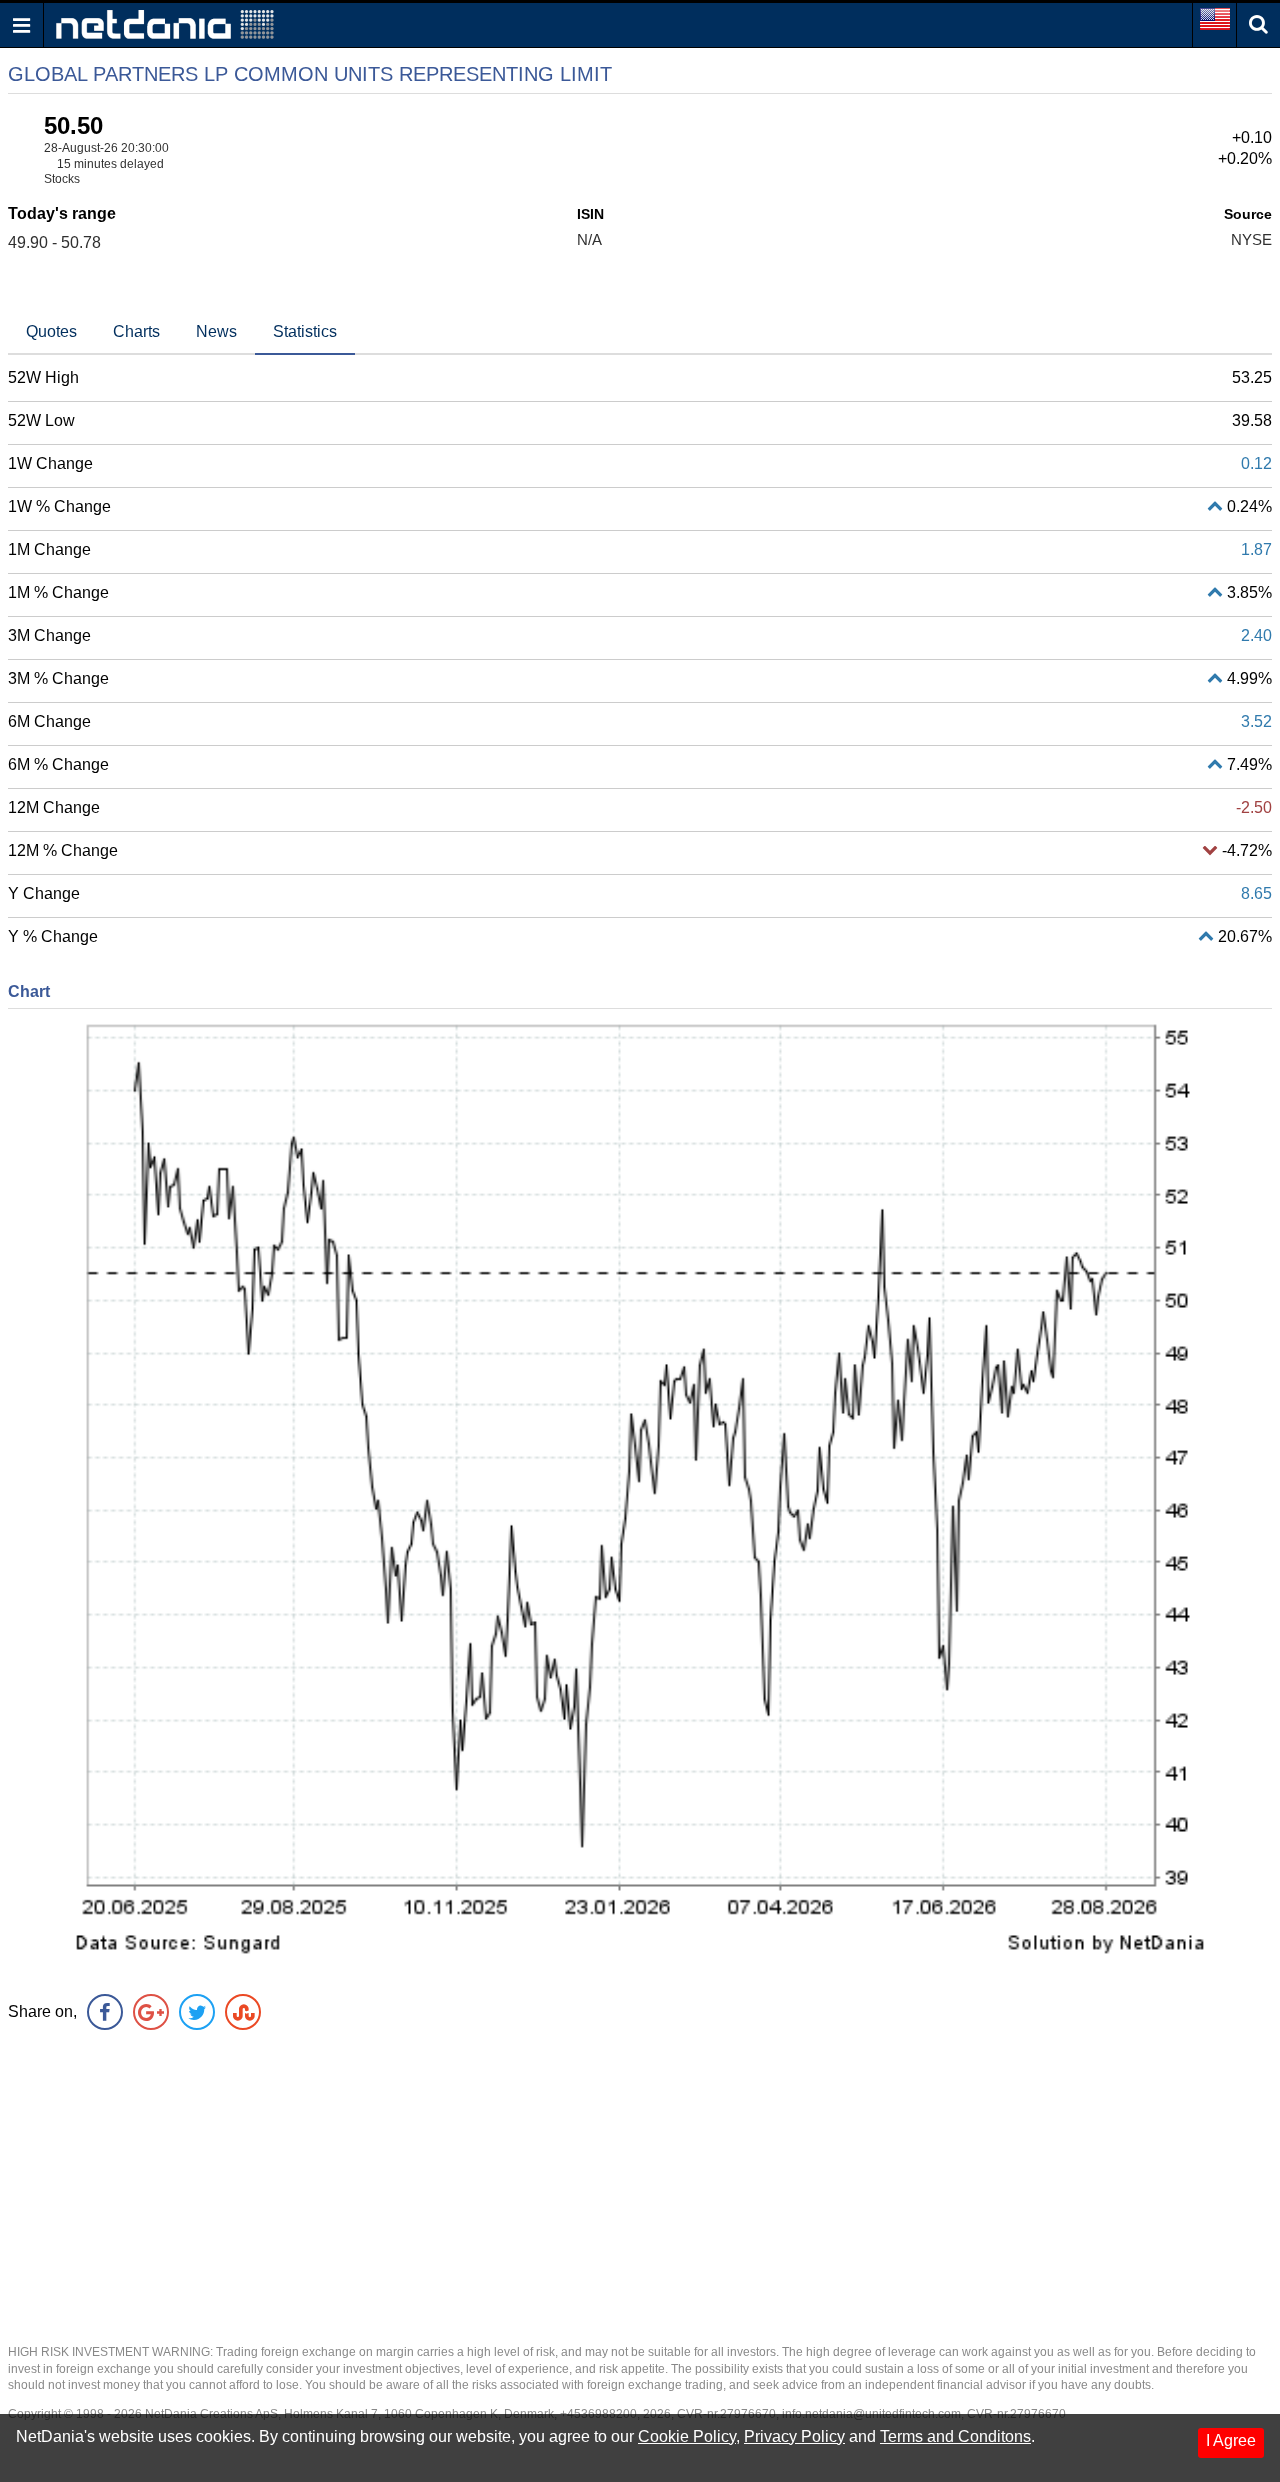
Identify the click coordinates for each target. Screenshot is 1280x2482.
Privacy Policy (794, 2436)
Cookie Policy (687, 2436)
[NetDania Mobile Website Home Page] (165, 23)
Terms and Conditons (955, 2436)
